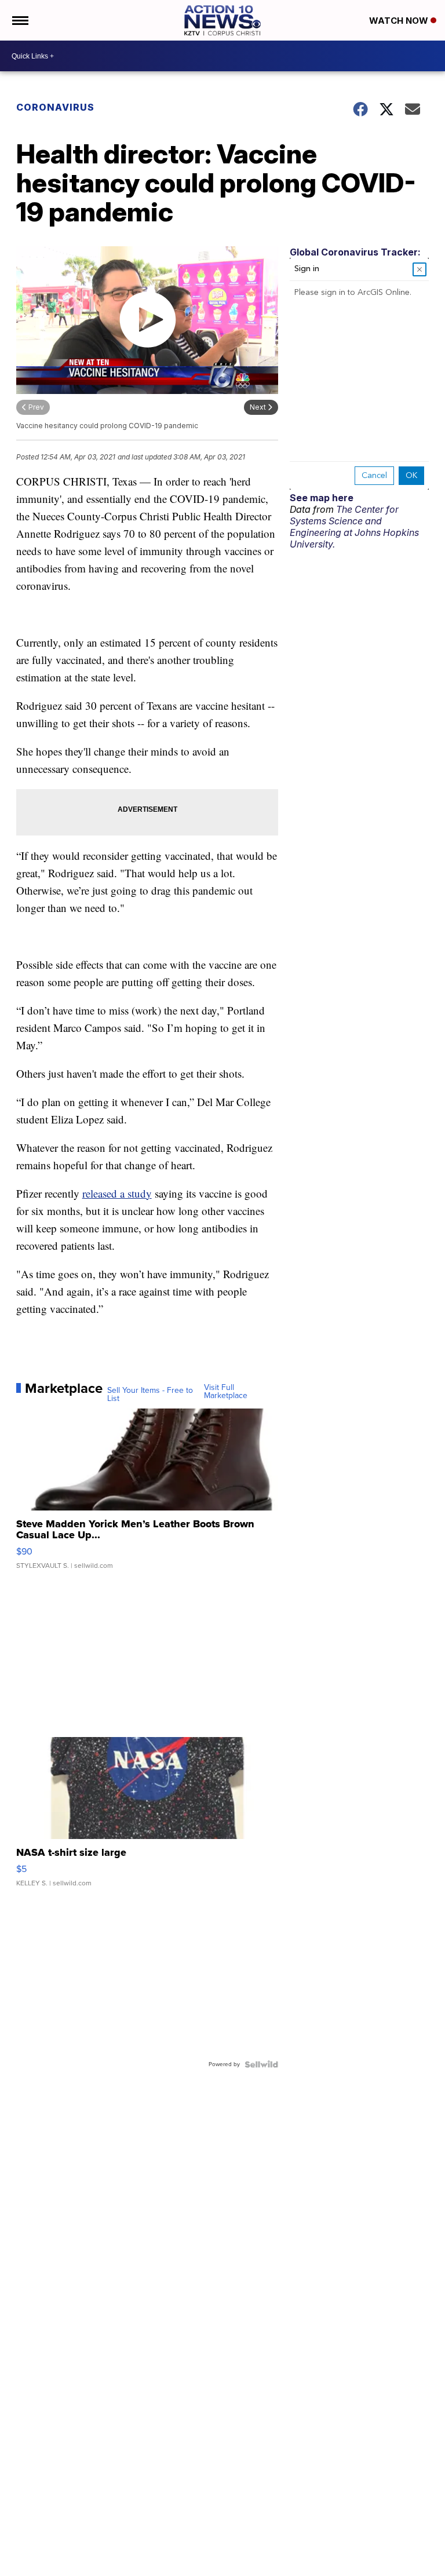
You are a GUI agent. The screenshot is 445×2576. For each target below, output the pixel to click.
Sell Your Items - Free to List (150, 1395)
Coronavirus (55, 107)
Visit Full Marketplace (226, 1392)
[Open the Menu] (19, 20)
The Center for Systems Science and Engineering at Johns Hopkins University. (354, 527)
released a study (117, 1193)
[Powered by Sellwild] (261, 2064)
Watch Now (400, 21)
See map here (322, 498)
